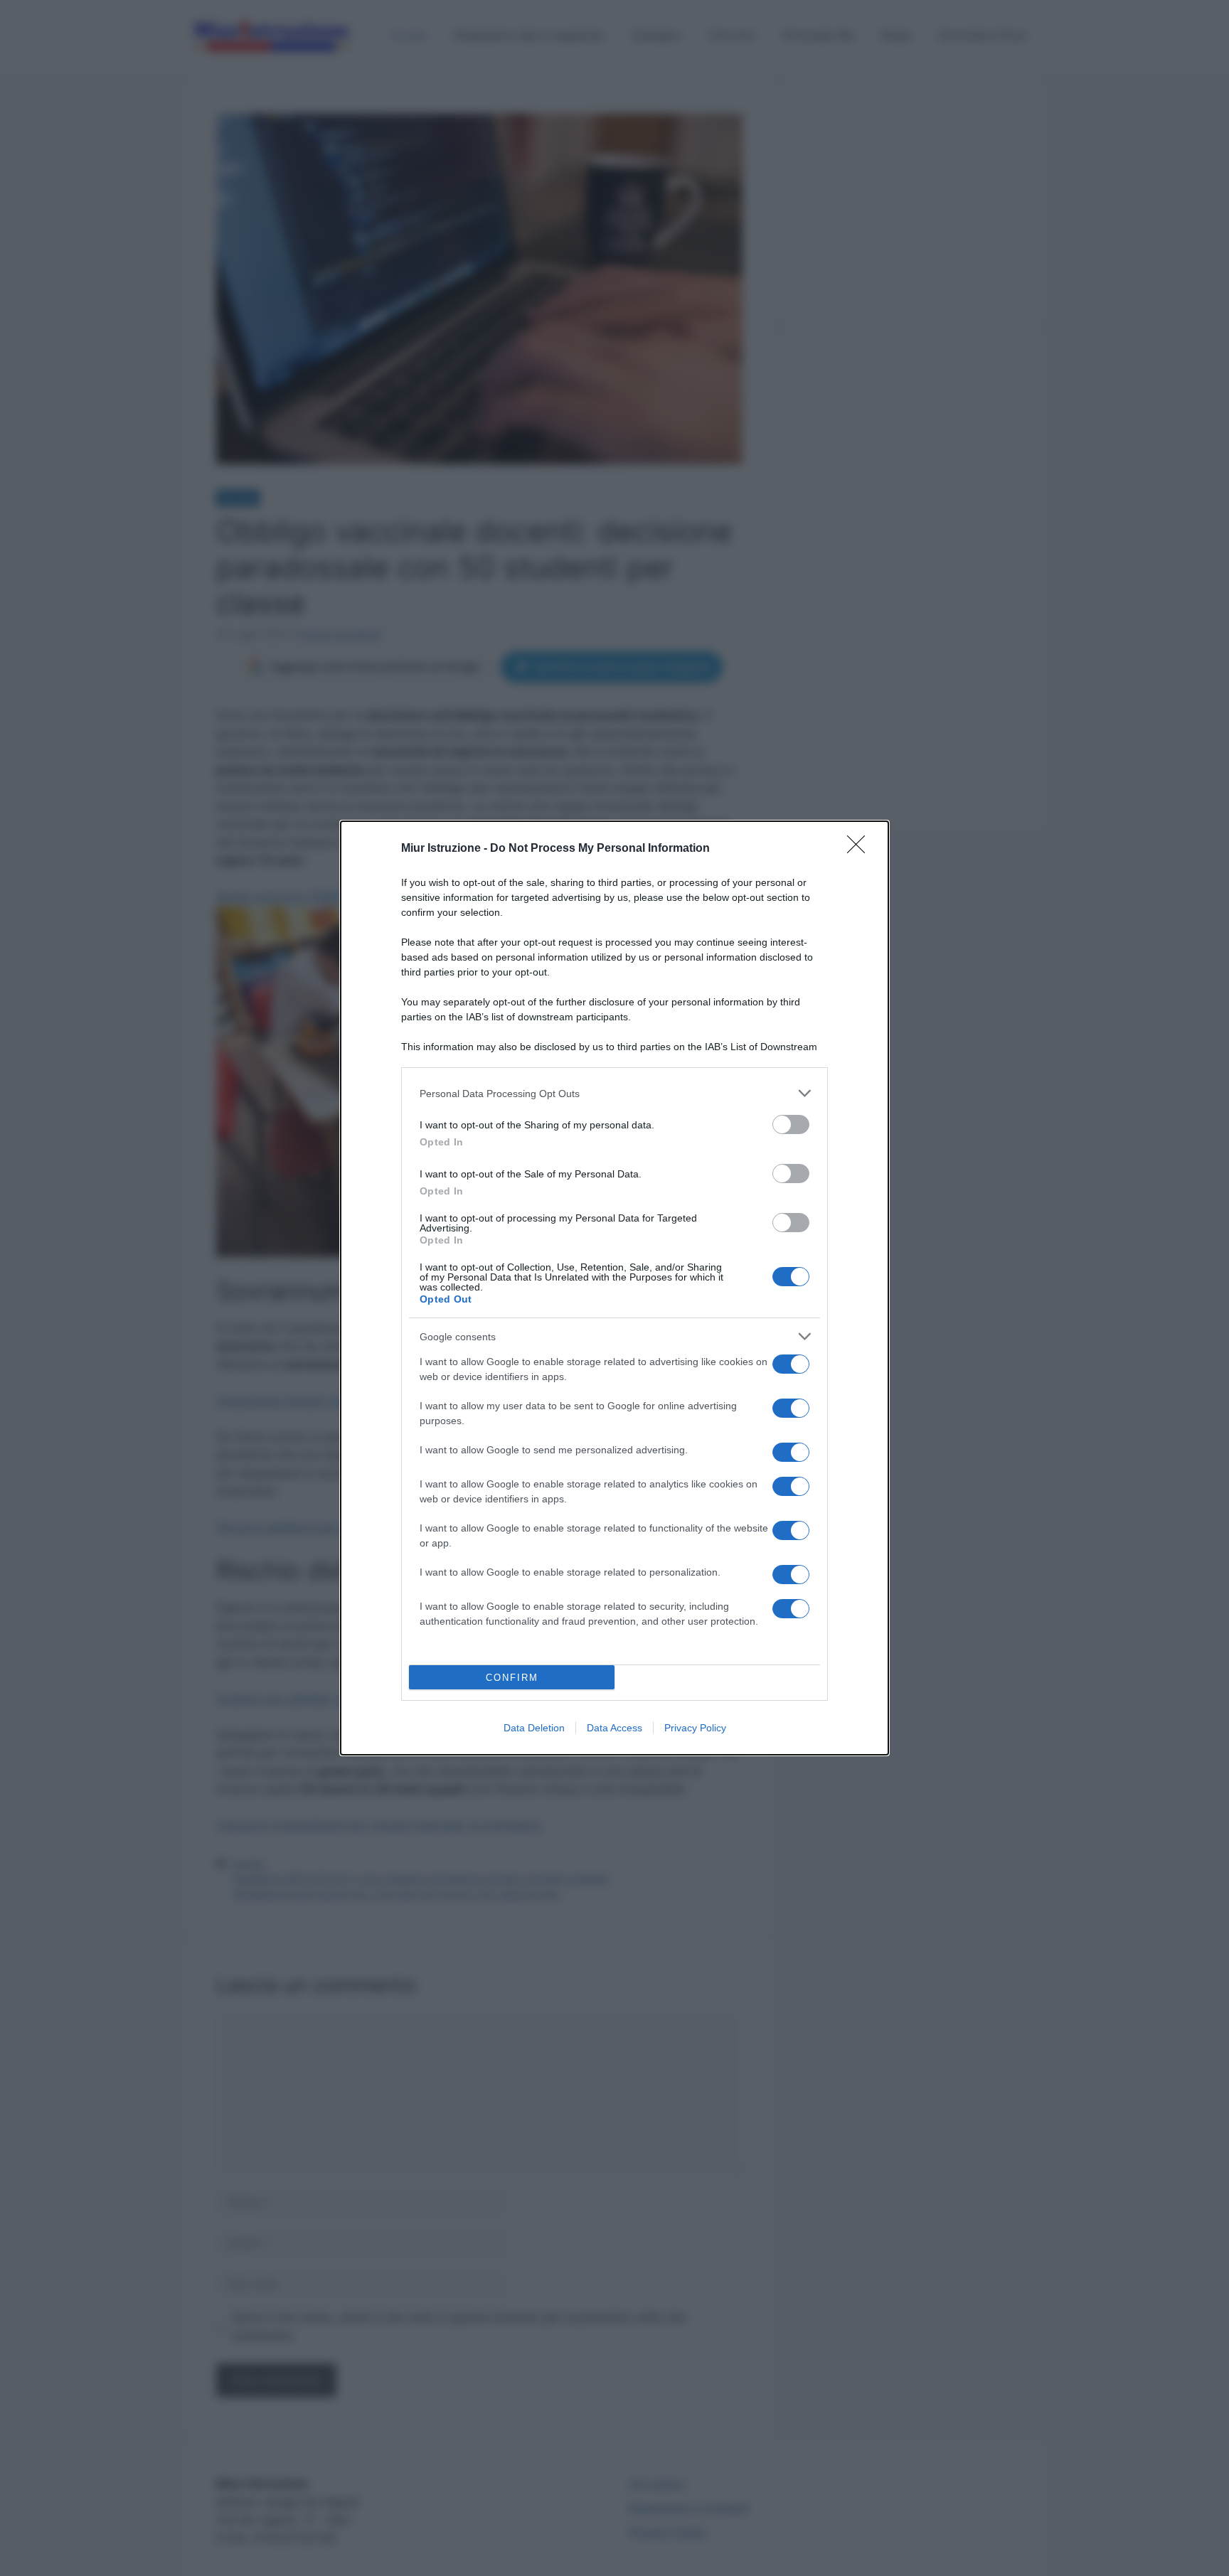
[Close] (861, 849)
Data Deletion (534, 1728)
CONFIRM (512, 1678)
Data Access (614, 1728)
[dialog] (614, 1288)
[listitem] (614, 1093)
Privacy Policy (695, 1728)
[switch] (791, 1124)
